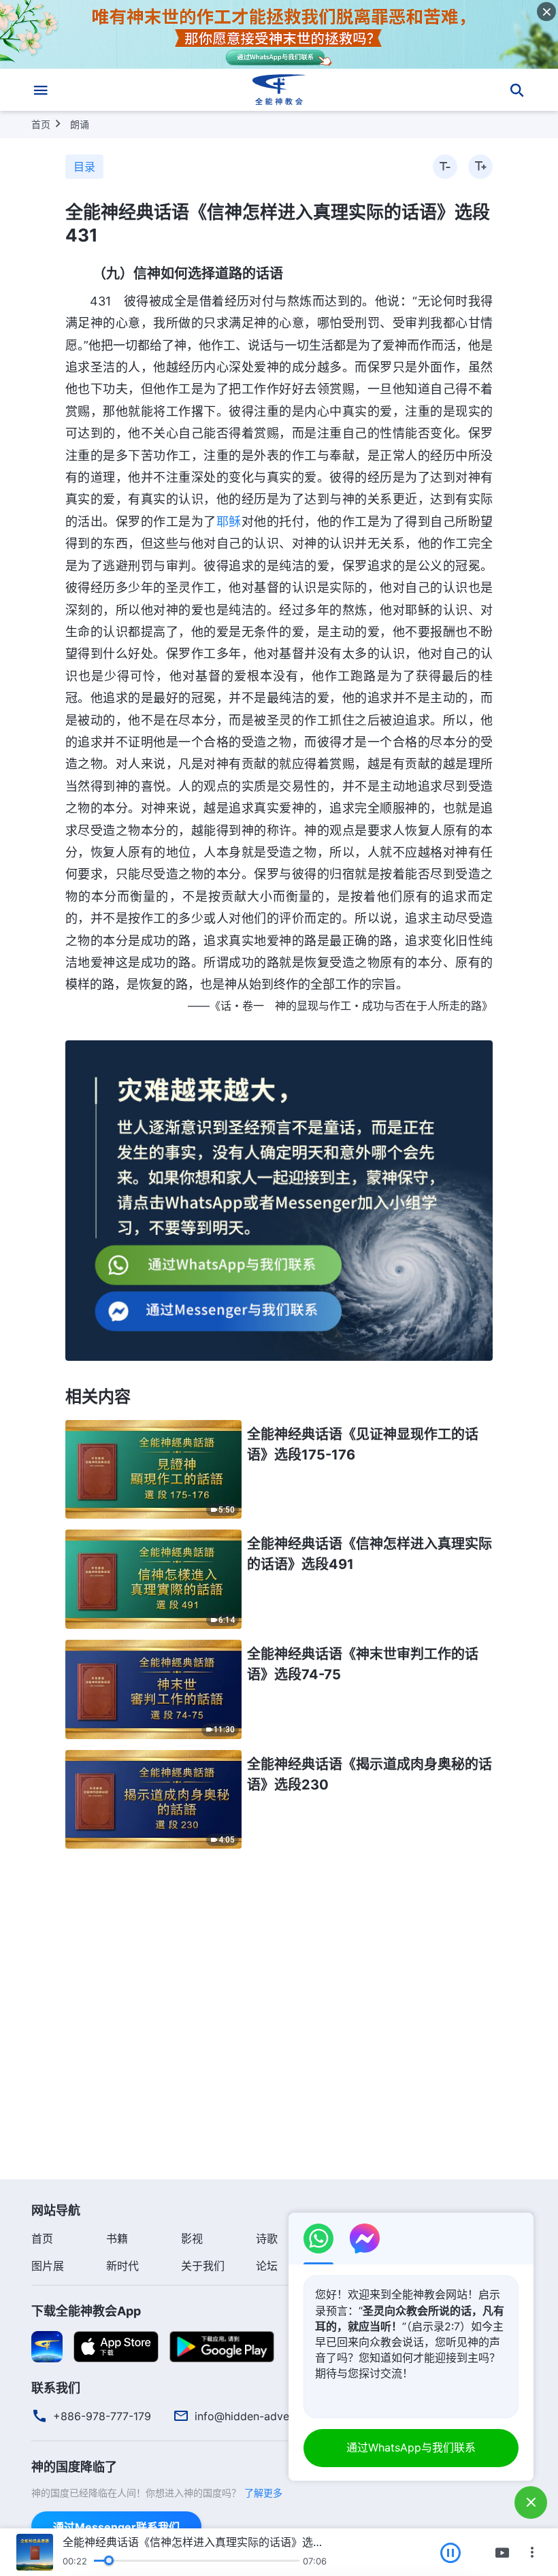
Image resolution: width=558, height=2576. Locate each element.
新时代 (122, 2266)
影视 (192, 2239)
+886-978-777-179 (102, 2416)
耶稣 (229, 522)
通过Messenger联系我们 (116, 2527)
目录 (84, 167)
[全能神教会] (279, 90)
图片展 (48, 2266)
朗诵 (80, 124)
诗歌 (267, 2239)
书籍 (117, 2239)
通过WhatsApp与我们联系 (411, 2447)
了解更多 (263, 2493)
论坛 (267, 2266)
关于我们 (203, 2266)
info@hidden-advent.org (257, 2416)
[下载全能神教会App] (47, 2346)
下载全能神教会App (86, 2311)
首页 (41, 124)
